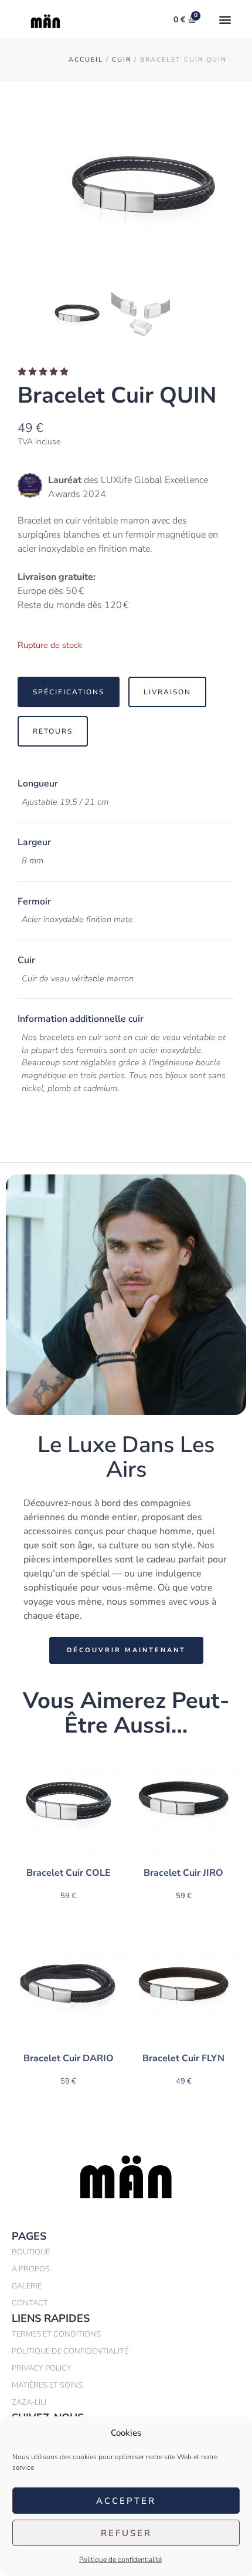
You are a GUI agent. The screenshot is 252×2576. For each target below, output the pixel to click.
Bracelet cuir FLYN (183, 2058)
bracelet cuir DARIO (69, 2058)
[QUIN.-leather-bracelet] (141, 193)
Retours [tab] (53, 731)
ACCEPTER (126, 2501)
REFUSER (126, 2533)
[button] (225, 19)
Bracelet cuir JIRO (183, 1873)
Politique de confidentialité (120, 2560)
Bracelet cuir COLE (69, 1873)
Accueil (86, 60)
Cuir (122, 60)
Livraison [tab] (167, 692)
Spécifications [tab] (69, 692)
